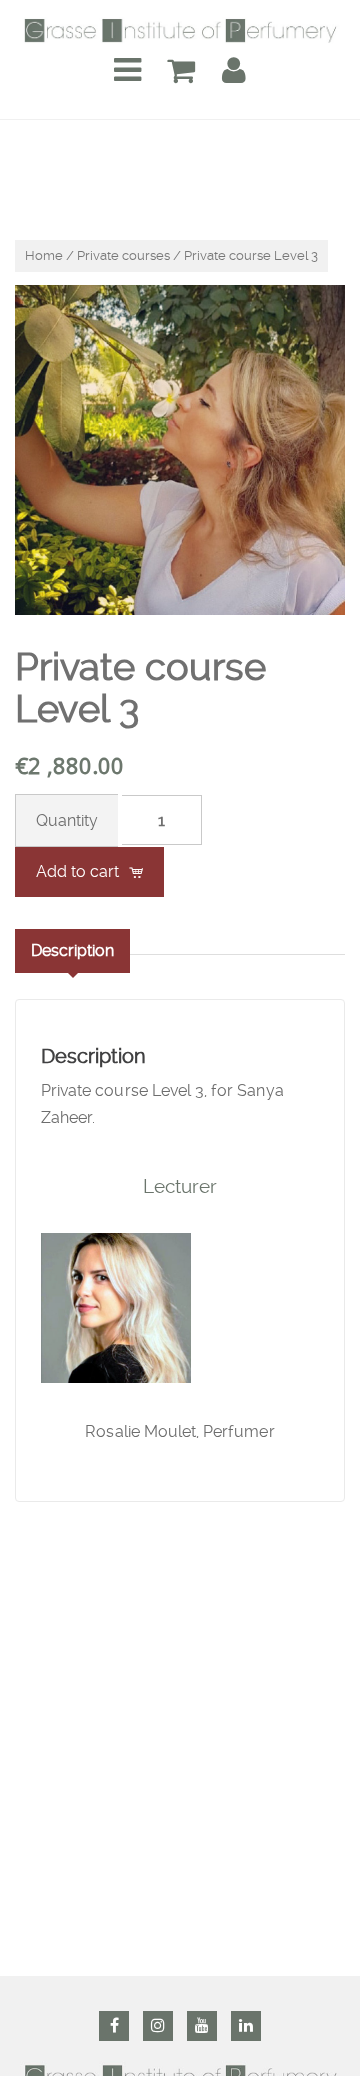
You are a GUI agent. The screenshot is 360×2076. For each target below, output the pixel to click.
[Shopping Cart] (181, 71)
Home (44, 255)
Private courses (123, 255)
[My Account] (234, 71)
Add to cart (77, 871)
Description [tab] (72, 950)
